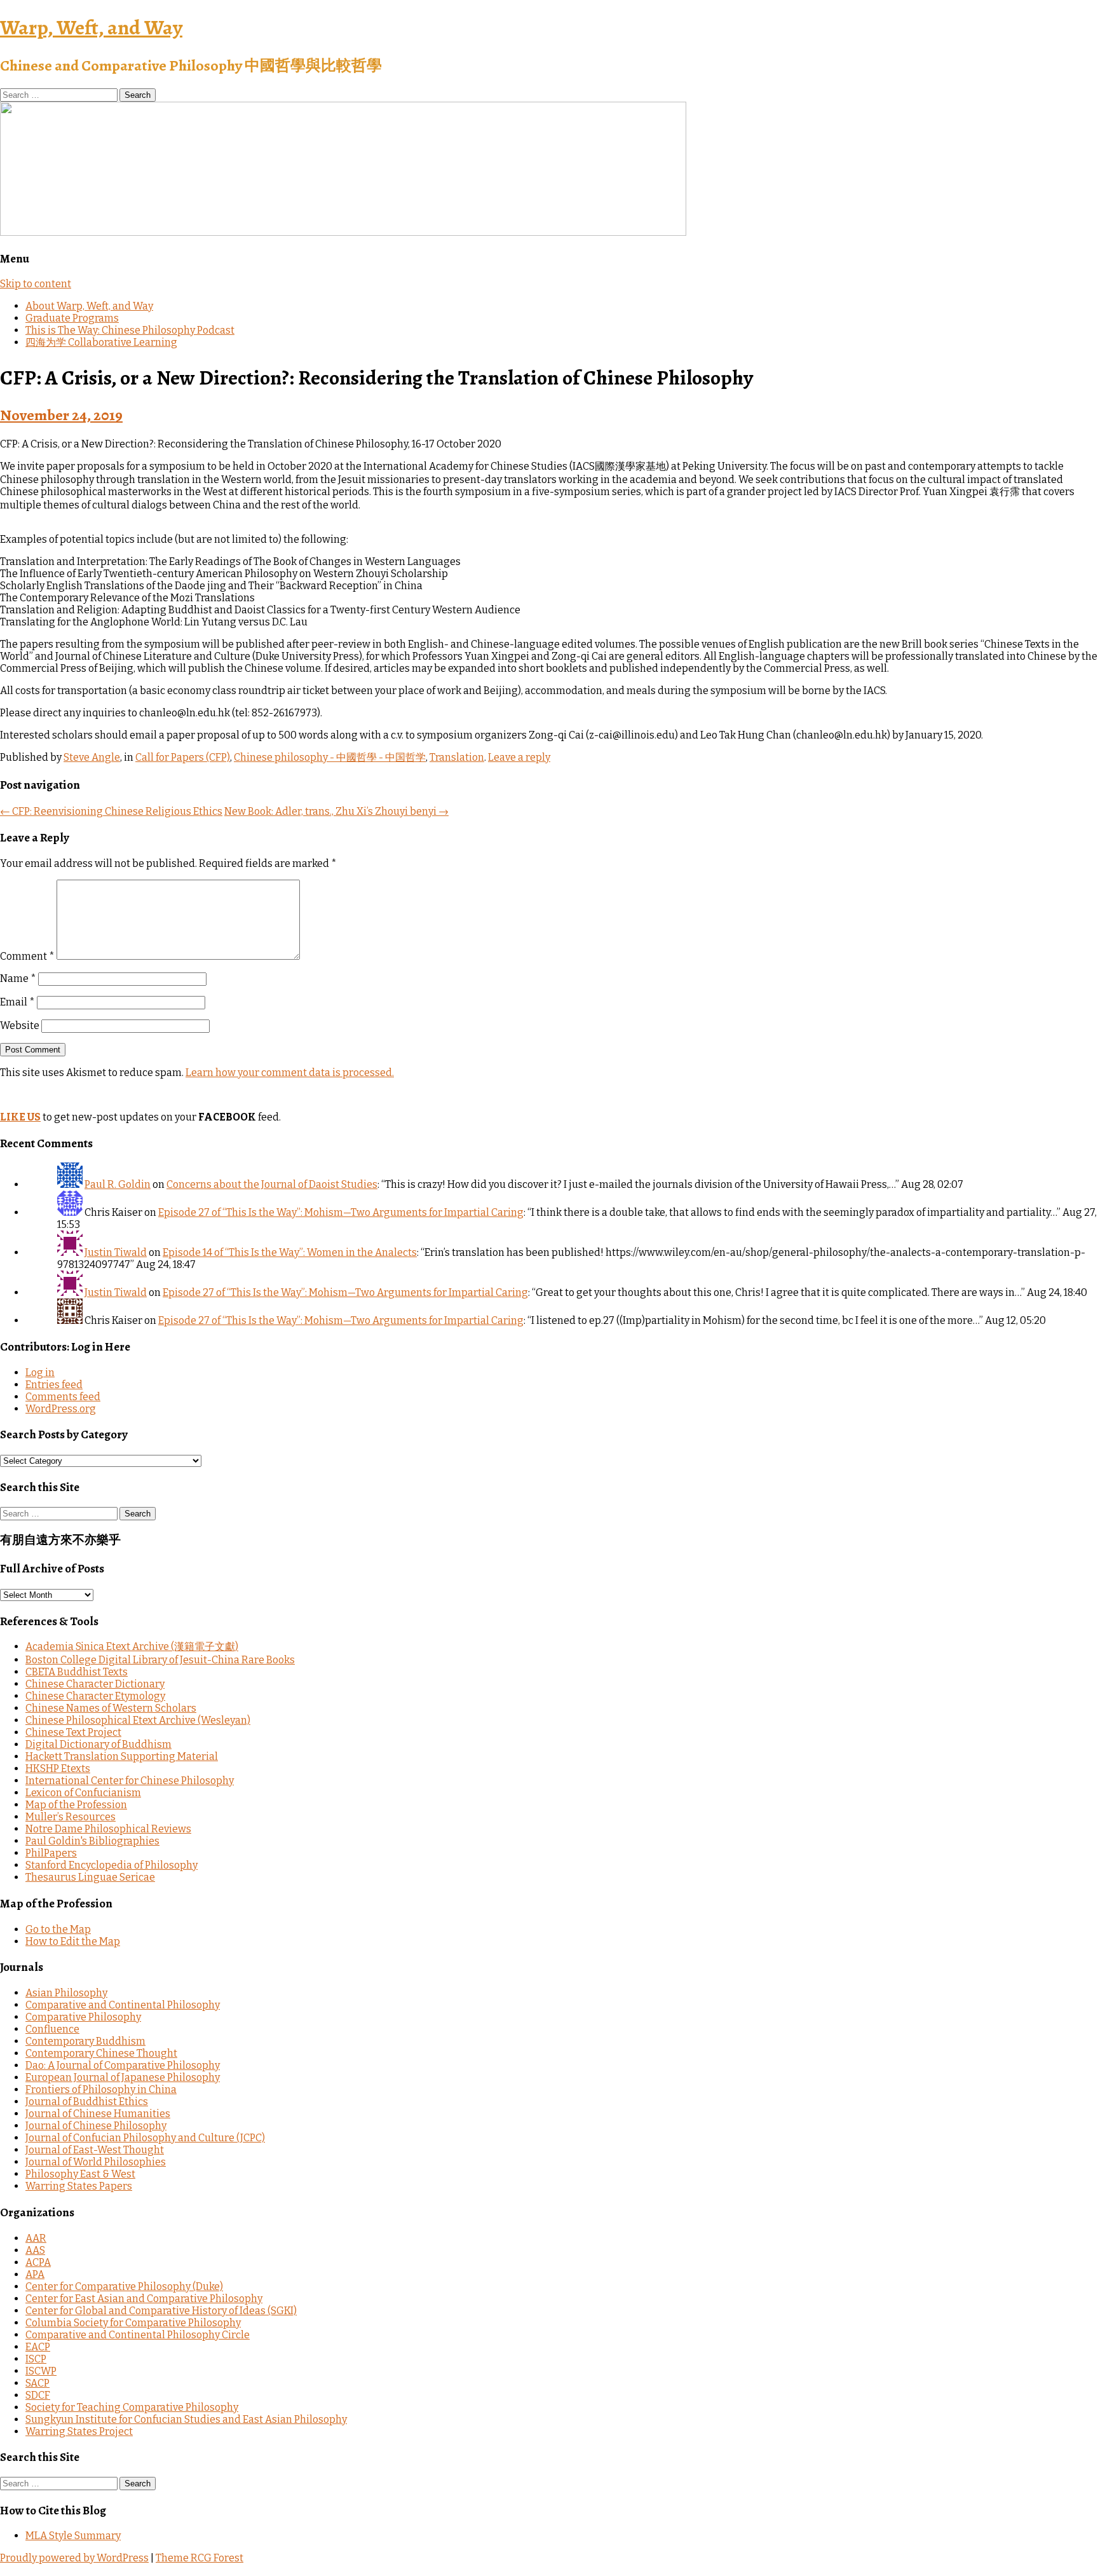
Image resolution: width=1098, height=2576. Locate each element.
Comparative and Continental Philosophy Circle (138, 2335)
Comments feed (63, 1397)
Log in (40, 1373)
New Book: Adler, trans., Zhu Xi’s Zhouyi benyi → (336, 811)
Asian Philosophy (66, 1993)
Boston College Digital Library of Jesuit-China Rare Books (160, 1660)
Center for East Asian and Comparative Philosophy (144, 2299)
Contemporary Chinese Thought (101, 2053)
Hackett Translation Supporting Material (122, 1756)
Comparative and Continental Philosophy (123, 2005)
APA (35, 2274)
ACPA (38, 2262)
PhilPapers (51, 1853)
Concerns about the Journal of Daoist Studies (272, 1184)
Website (20, 1026)
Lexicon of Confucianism (83, 1793)
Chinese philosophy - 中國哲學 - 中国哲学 (330, 757)
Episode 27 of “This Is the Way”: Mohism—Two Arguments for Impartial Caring (341, 1212)
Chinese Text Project (73, 1732)
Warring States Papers (79, 2186)
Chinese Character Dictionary (95, 1684)
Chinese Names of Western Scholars (111, 1708)
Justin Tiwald (116, 1252)
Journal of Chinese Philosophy (96, 2126)
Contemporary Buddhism (85, 2041)
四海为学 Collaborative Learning (101, 342)
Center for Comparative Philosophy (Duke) (124, 2286)
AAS (35, 2250)
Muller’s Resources (71, 1817)
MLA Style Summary (73, 2536)
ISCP (36, 2359)
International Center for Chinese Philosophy (130, 1781)
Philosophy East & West (80, 2174)
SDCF (38, 2395)
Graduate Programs (72, 318)
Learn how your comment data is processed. (290, 1073)
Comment (27, 956)
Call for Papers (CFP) (183, 757)
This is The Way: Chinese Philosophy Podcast (130, 330)
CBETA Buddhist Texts (77, 1672)
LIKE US (20, 1117)
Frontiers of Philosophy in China (101, 2089)
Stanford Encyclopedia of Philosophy (112, 1865)
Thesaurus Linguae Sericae (90, 1877)
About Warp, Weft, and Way (89, 306)
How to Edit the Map (73, 1941)
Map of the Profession (76, 1805)
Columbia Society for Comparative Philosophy (133, 2323)
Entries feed (54, 1385)
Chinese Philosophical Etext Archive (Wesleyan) (138, 1720)
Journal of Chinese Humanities (98, 2114)
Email (17, 1002)
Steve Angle (92, 757)
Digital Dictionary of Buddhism (98, 1744)
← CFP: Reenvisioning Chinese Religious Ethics (111, 811)
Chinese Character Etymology (95, 1696)
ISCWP (41, 2371)
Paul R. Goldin (118, 1184)
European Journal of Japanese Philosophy (123, 2077)
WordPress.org (61, 1409)
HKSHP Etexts (58, 1768)
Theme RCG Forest (200, 2558)
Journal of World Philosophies (96, 2162)
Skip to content (36, 284)
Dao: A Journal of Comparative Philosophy (123, 2065)
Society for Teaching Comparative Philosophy (132, 2407)
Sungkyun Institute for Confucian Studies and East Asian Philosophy (186, 2419)
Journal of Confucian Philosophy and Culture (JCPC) (145, 2138)
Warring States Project (79, 2431)
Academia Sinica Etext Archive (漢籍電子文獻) (132, 1646)
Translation (457, 757)
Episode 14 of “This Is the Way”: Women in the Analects (290, 1252)
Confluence (52, 2029)
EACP (38, 2347)
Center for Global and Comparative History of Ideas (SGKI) (161, 2311)
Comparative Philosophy (83, 2017)
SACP (37, 2383)
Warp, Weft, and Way (91, 27)
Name (18, 978)
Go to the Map (58, 1929)
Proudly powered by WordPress (74, 2558)
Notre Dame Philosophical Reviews (108, 1829)
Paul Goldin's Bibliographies (92, 1841)
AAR (36, 2238)
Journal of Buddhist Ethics (87, 2102)
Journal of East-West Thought (95, 2150)
